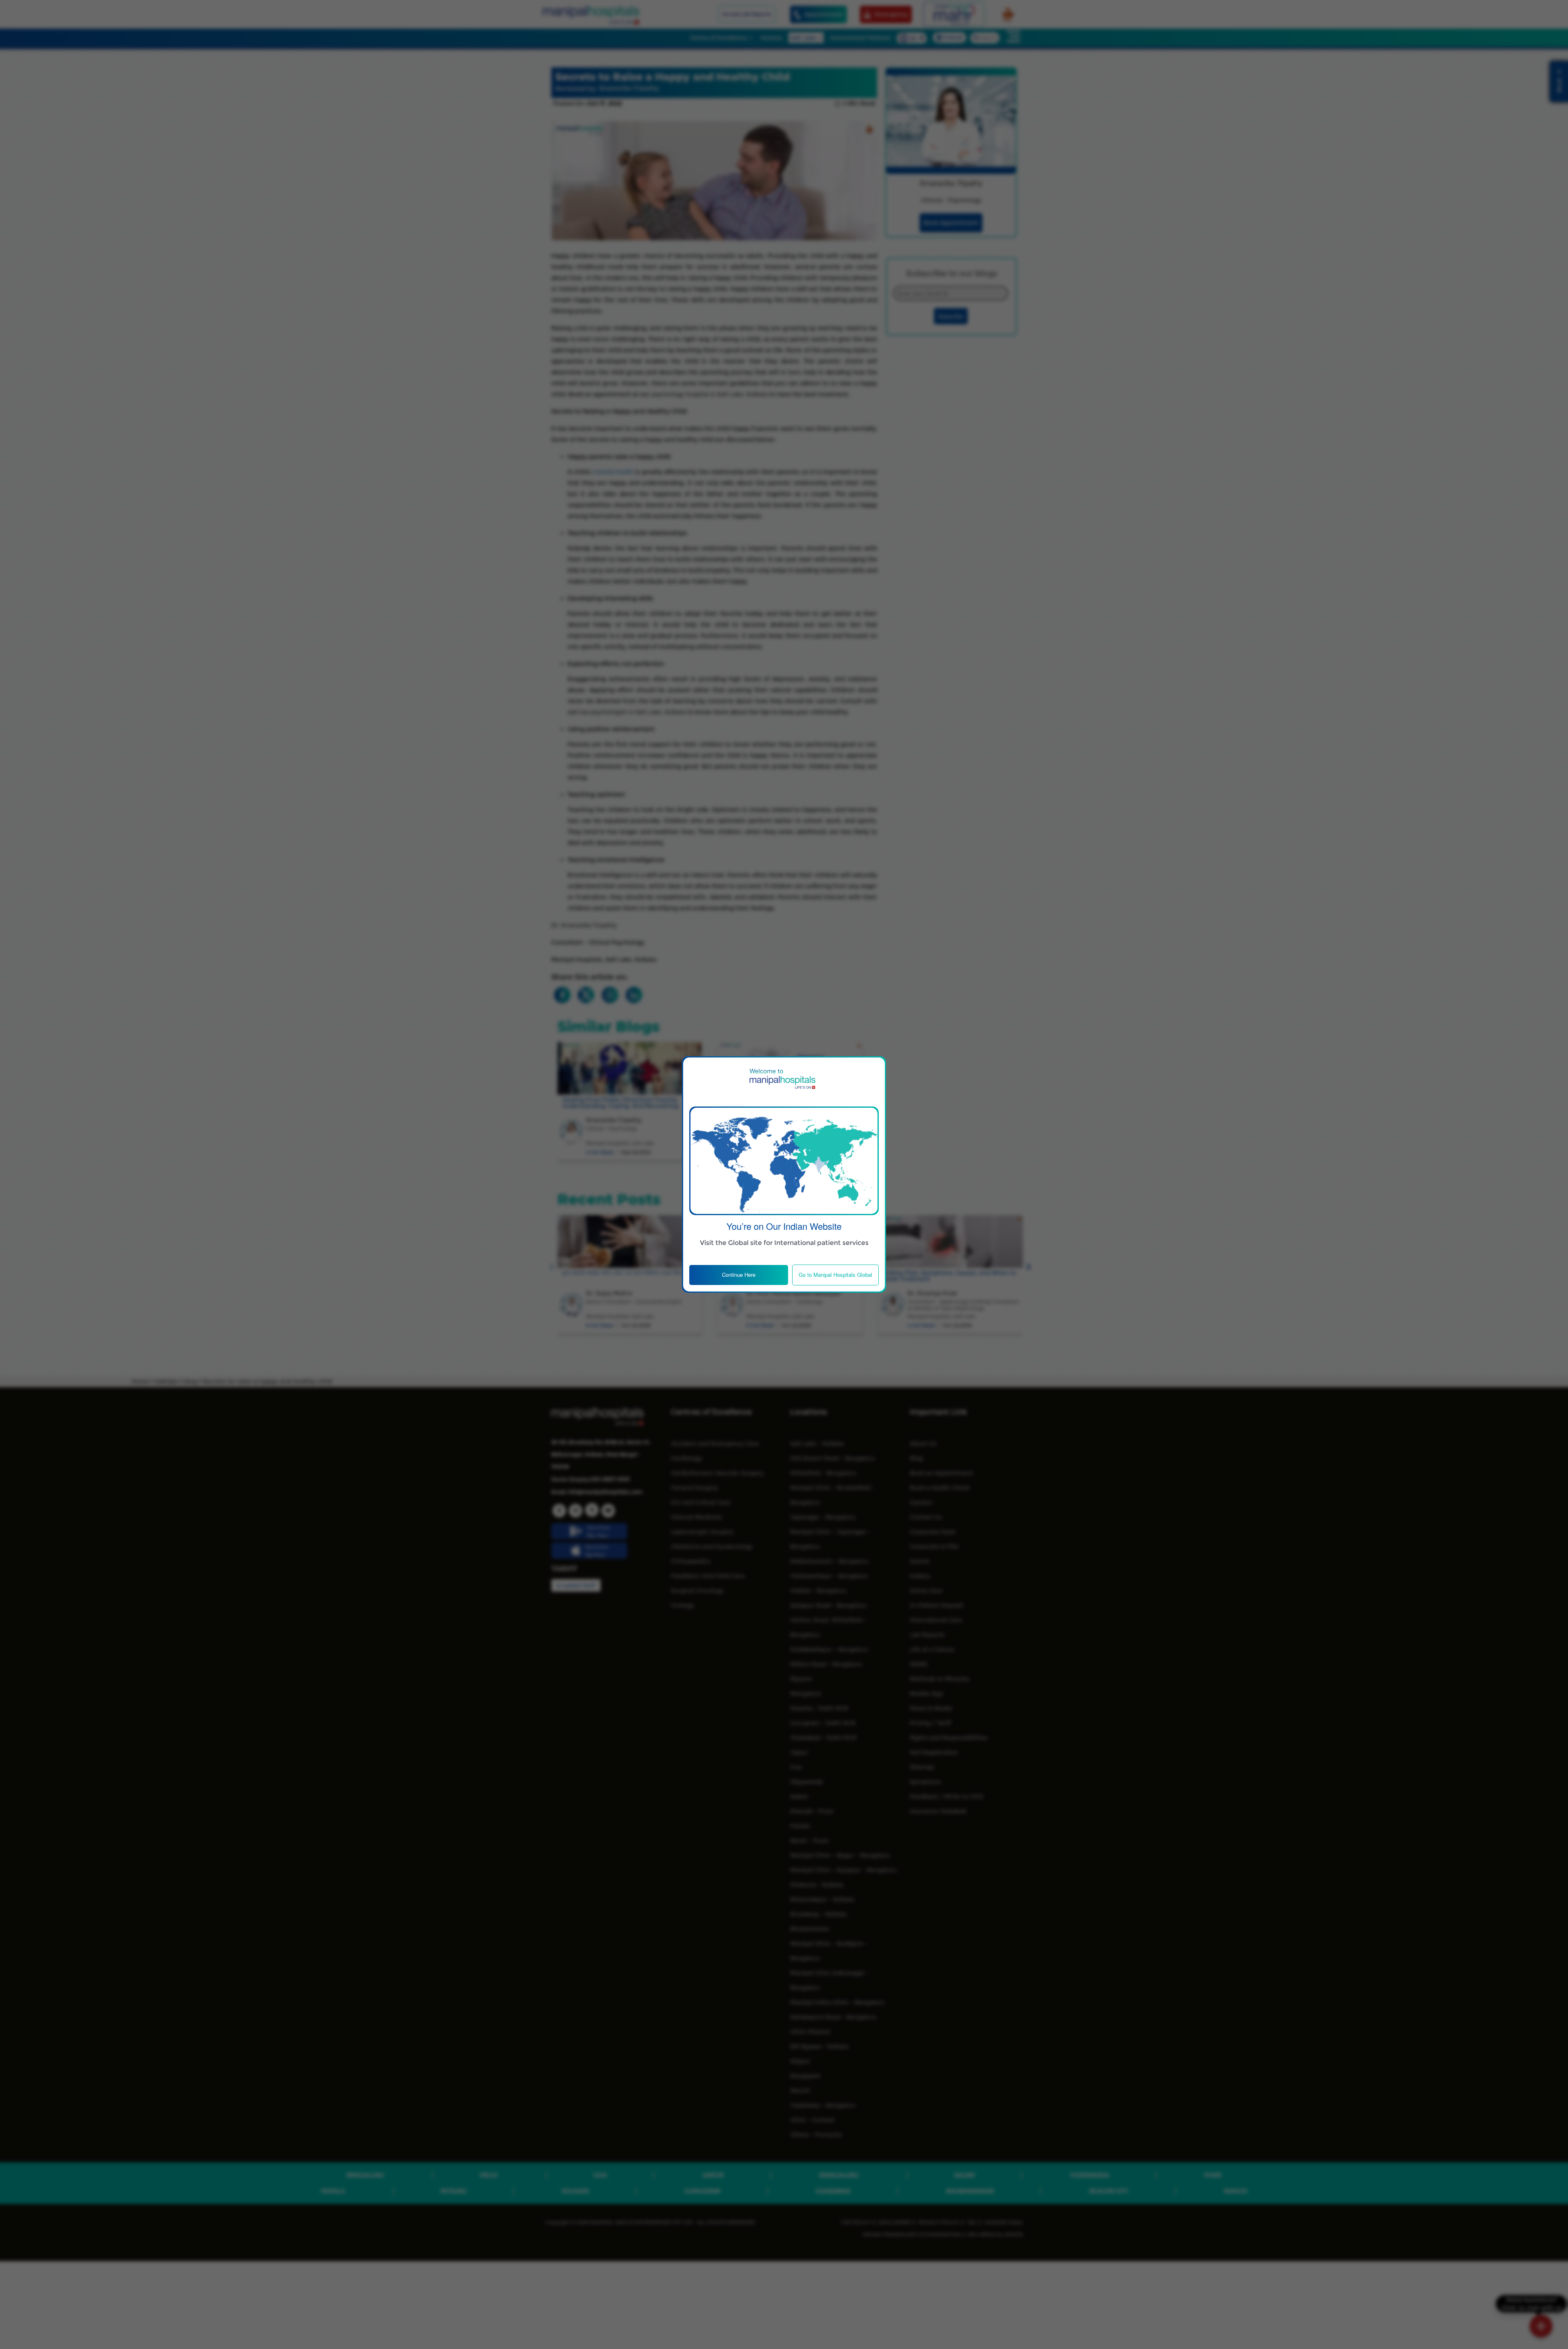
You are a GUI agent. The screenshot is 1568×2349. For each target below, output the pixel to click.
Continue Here (739, 1275)
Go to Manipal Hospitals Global (835, 1275)
